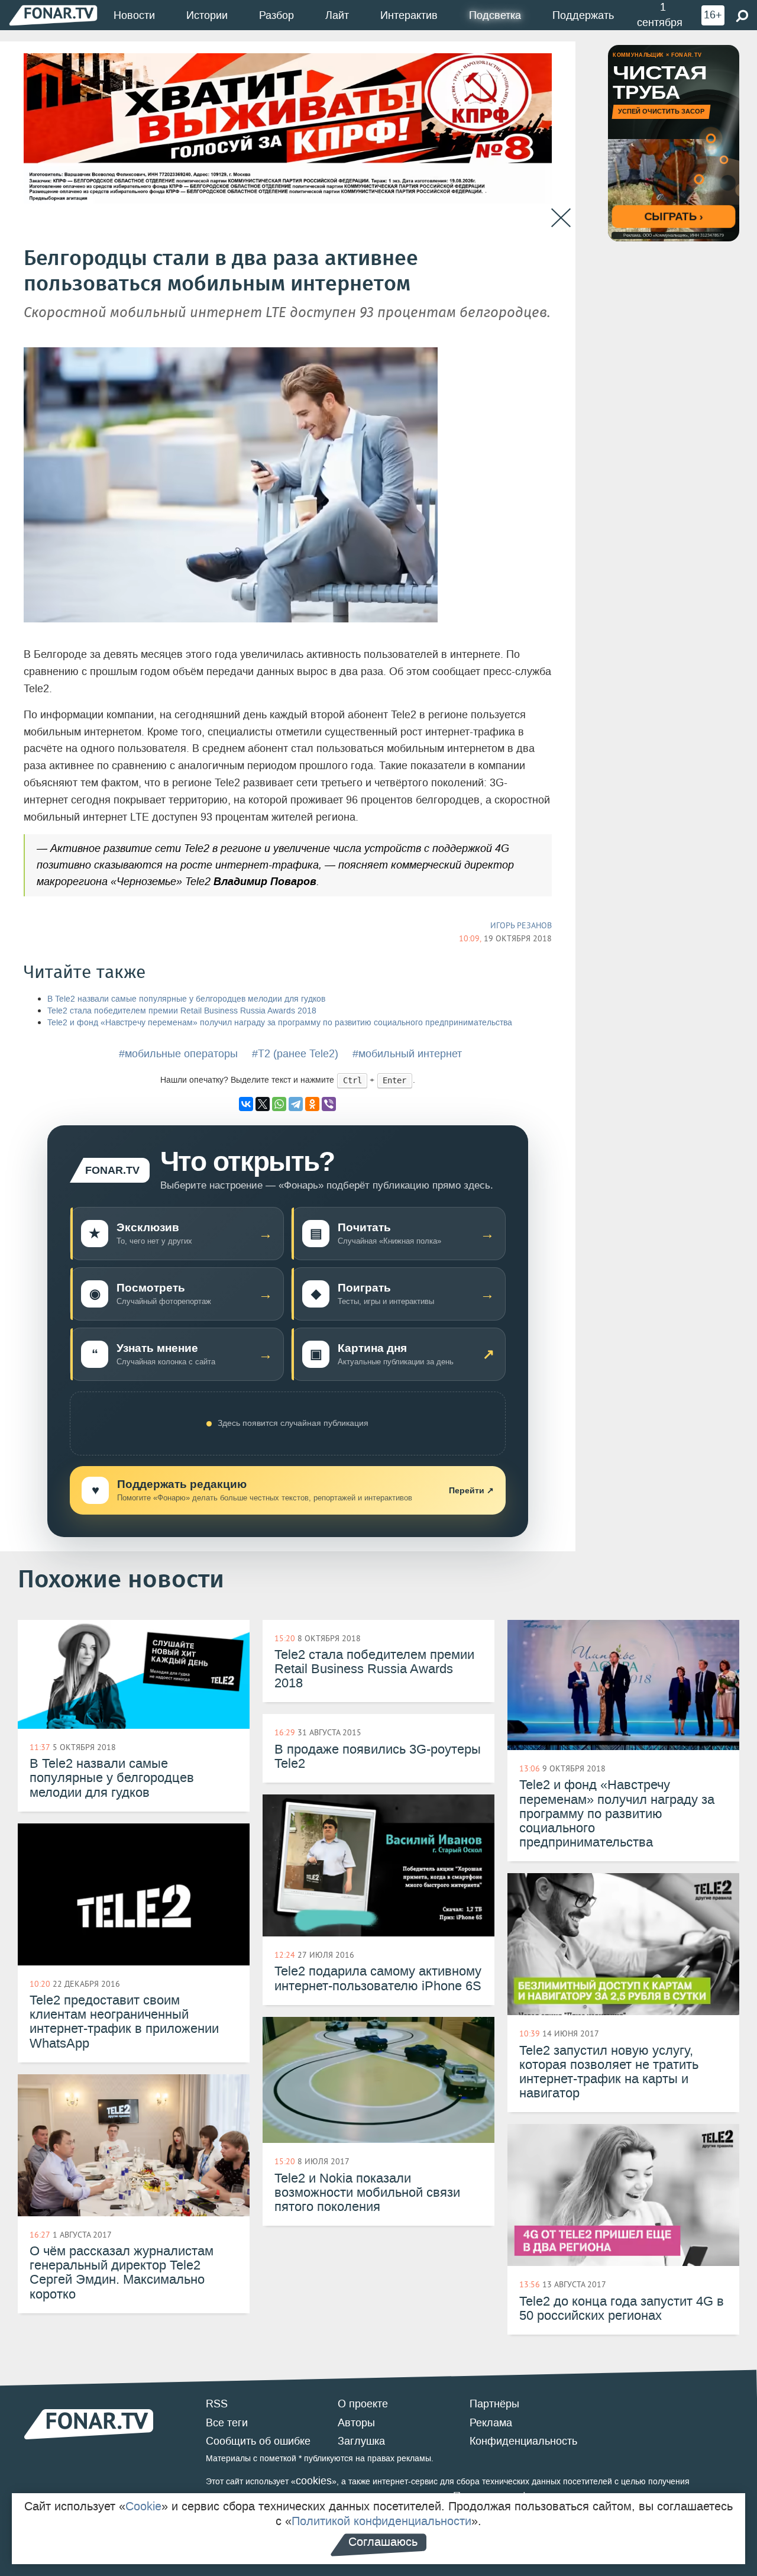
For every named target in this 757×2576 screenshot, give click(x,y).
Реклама (491, 2423)
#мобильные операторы (178, 1054)
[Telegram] (296, 1104)
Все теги (227, 2423)
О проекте (363, 2404)
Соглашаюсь (383, 2542)
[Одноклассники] (312, 1104)
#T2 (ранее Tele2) (295, 1054)
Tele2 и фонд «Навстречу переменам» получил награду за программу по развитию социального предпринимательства (280, 1023)
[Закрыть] (561, 218)
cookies (314, 2481)
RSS (217, 2404)
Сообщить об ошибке (258, 2441)
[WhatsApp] (279, 1104)
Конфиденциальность (523, 2441)
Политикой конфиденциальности (381, 2521)
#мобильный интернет (407, 1054)
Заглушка (361, 2441)
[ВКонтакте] (246, 1104)
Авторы (356, 2423)
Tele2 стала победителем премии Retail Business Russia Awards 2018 (182, 1011)
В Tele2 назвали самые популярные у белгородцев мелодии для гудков (186, 999)
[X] (263, 1104)
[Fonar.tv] (53, 14)
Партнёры (494, 2404)
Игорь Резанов (521, 925)
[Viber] (329, 1104)
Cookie (143, 2506)
